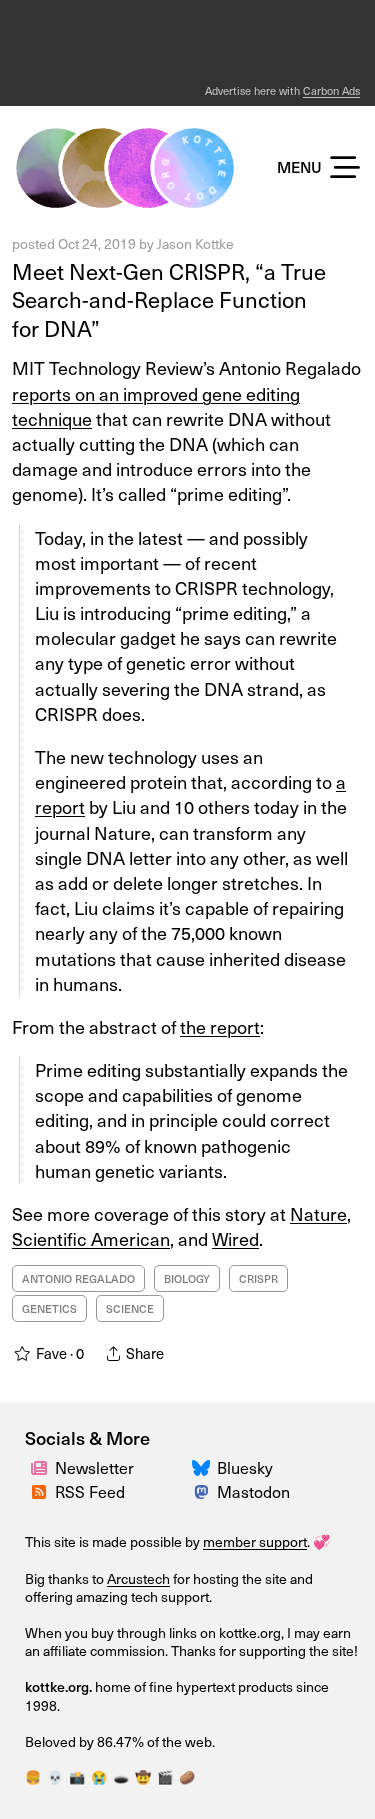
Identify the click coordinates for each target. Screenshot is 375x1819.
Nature (318, 1213)
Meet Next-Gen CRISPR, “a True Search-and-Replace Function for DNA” (169, 299)
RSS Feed (90, 1491)
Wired (235, 1238)
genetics (49, 1308)
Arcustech (138, 1578)
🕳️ (121, 1776)
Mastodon (253, 1491)
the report (220, 1026)
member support (255, 1541)
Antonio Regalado (78, 1278)
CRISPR (258, 1278)
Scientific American (91, 1238)
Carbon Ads (331, 90)
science (130, 1308)
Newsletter (94, 1467)
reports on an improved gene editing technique (156, 406)
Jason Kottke (195, 243)
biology (187, 1278)
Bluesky (245, 1467)
